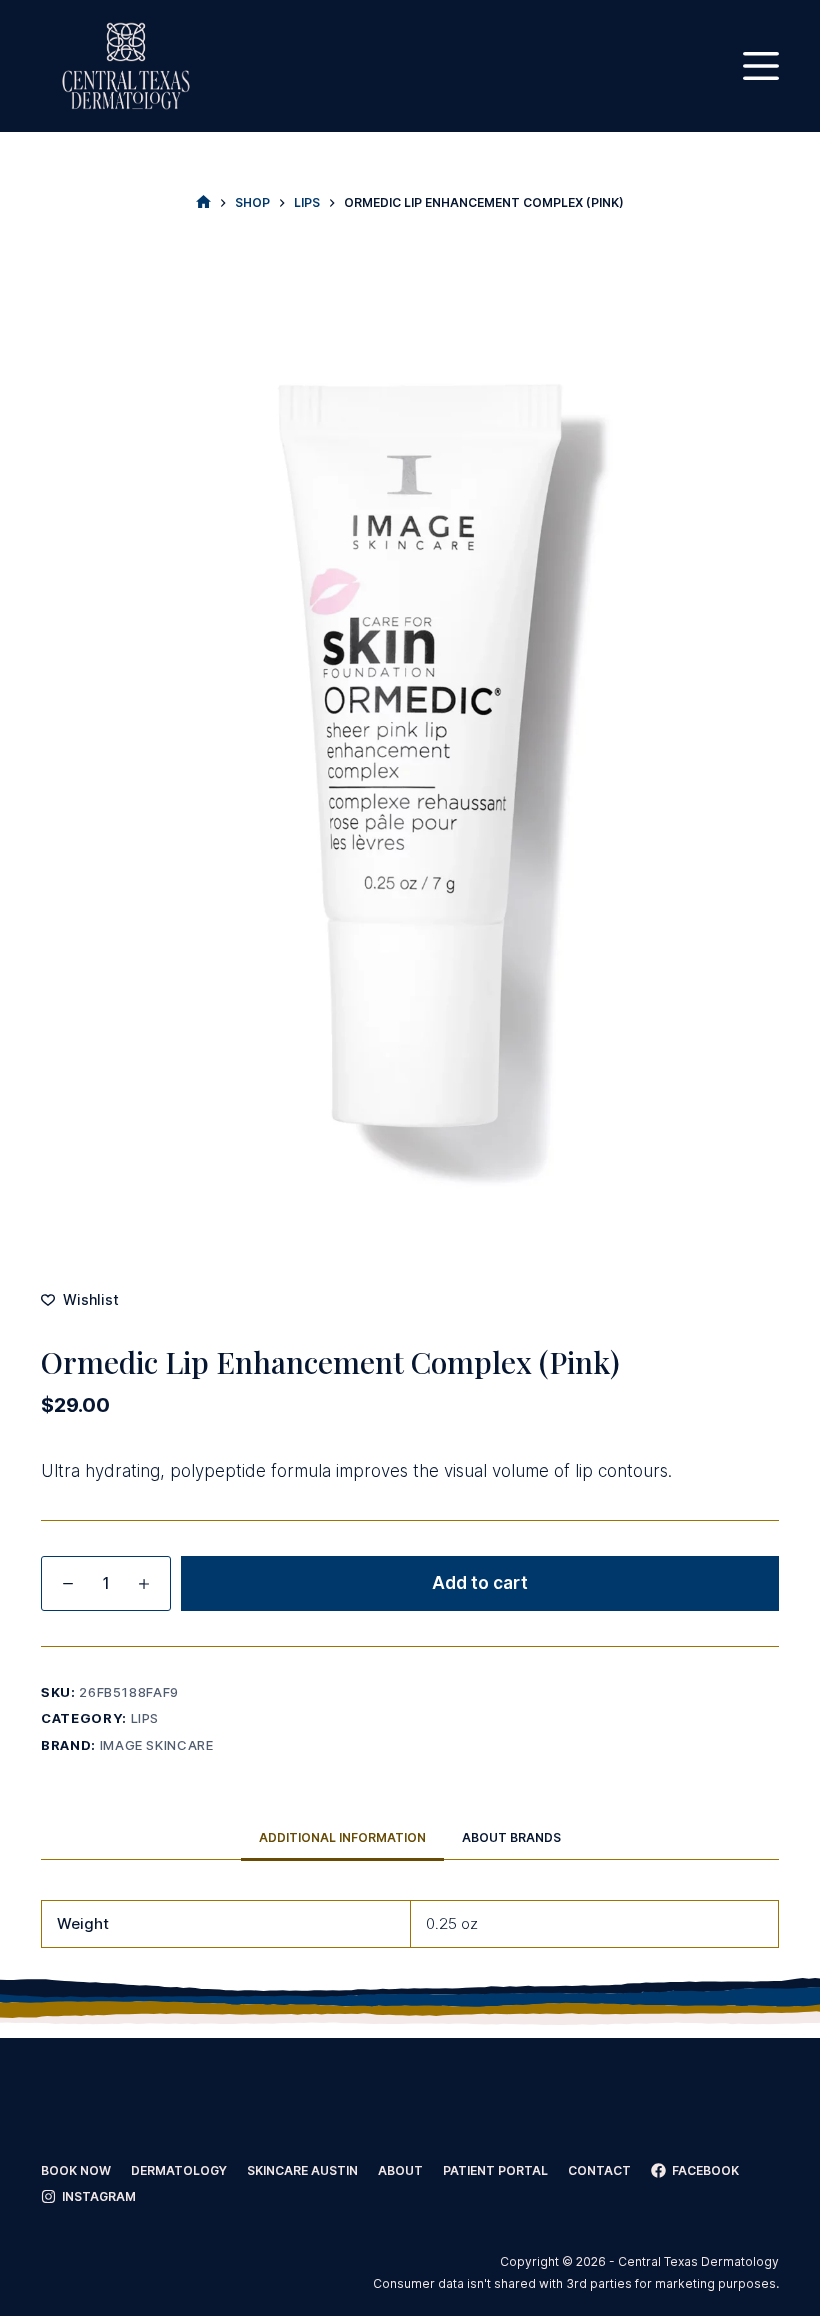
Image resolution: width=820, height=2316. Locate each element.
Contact (599, 2170)
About (400, 2170)
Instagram (99, 2196)
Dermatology (179, 2170)
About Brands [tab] (511, 1837)
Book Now (76, 2170)
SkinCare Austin (302, 2170)
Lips (145, 1718)
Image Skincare (157, 1745)
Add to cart (480, 1583)
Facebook (705, 2170)
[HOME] (203, 202)
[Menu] (761, 66)
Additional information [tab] (342, 1837)
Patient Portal (495, 2170)
